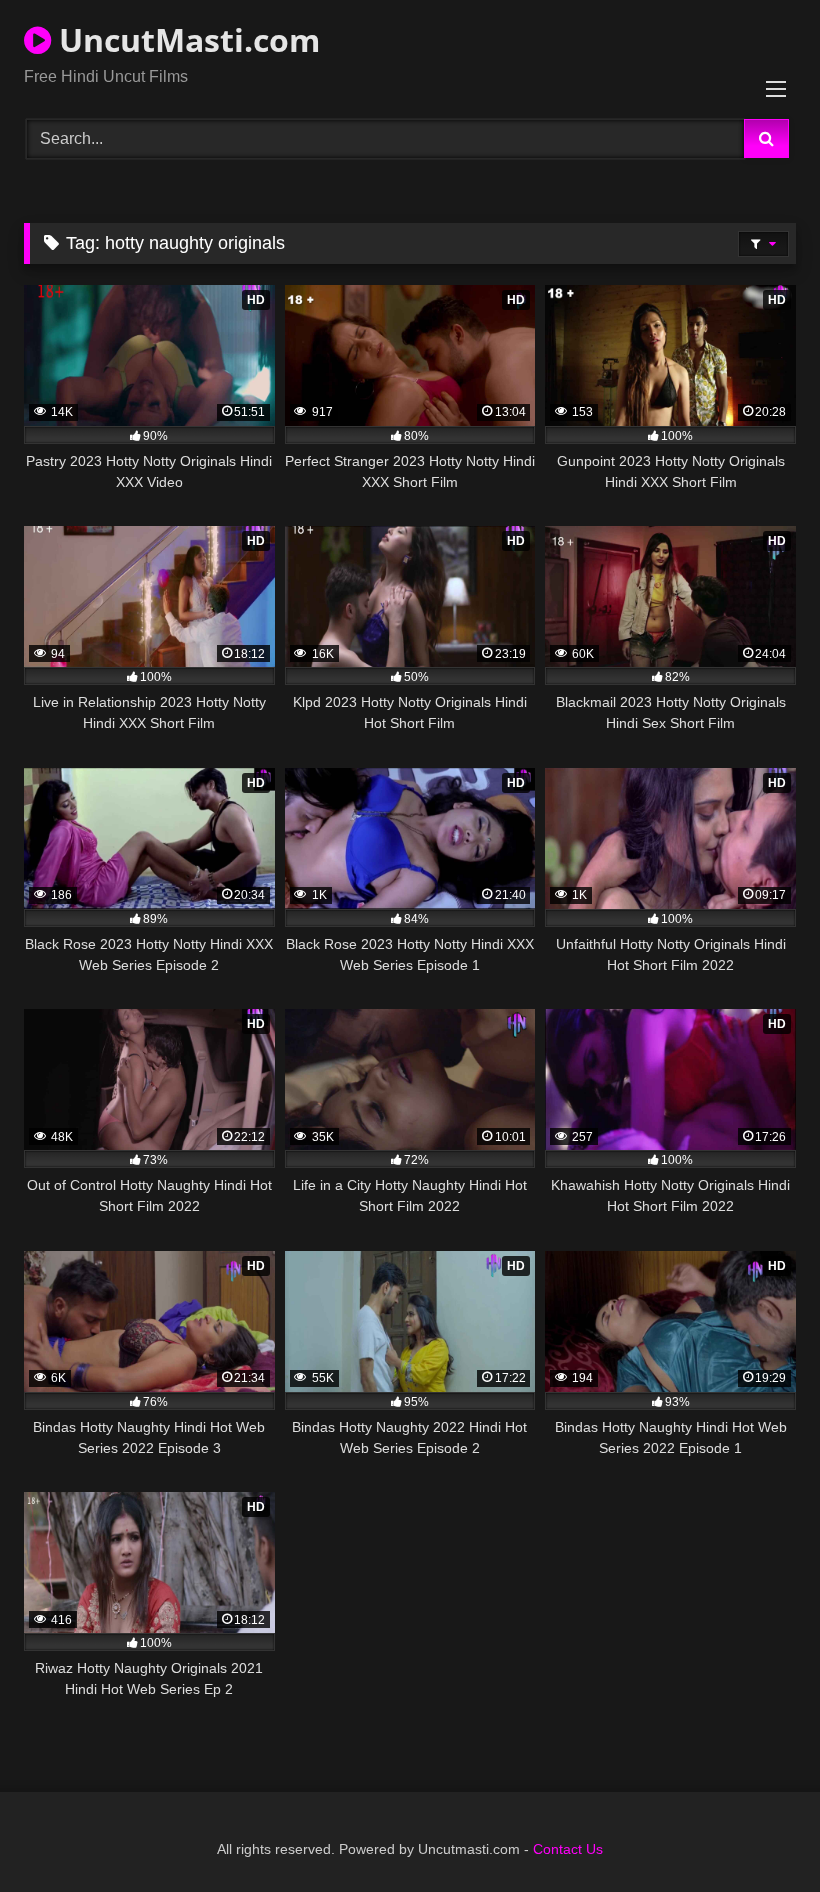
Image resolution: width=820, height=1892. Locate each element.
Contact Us (568, 1849)
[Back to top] (758, 1832)
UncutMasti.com (185, 39)
